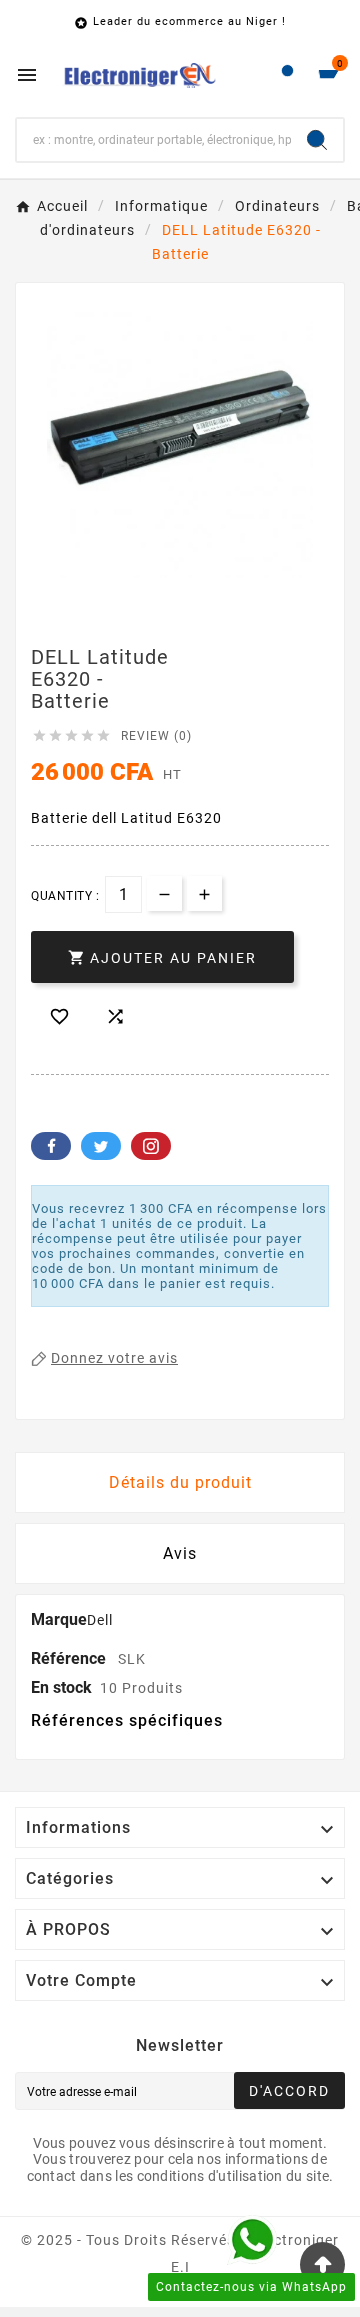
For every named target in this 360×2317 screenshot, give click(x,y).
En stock (61, 1687)
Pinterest (151, 1146)
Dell (100, 1620)
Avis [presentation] (180, 1553)
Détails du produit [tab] (180, 1482)
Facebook (51, 1146)
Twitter (101, 1146)
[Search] (317, 140)
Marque (59, 1619)
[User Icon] (287, 75)
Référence (70, 1658)
